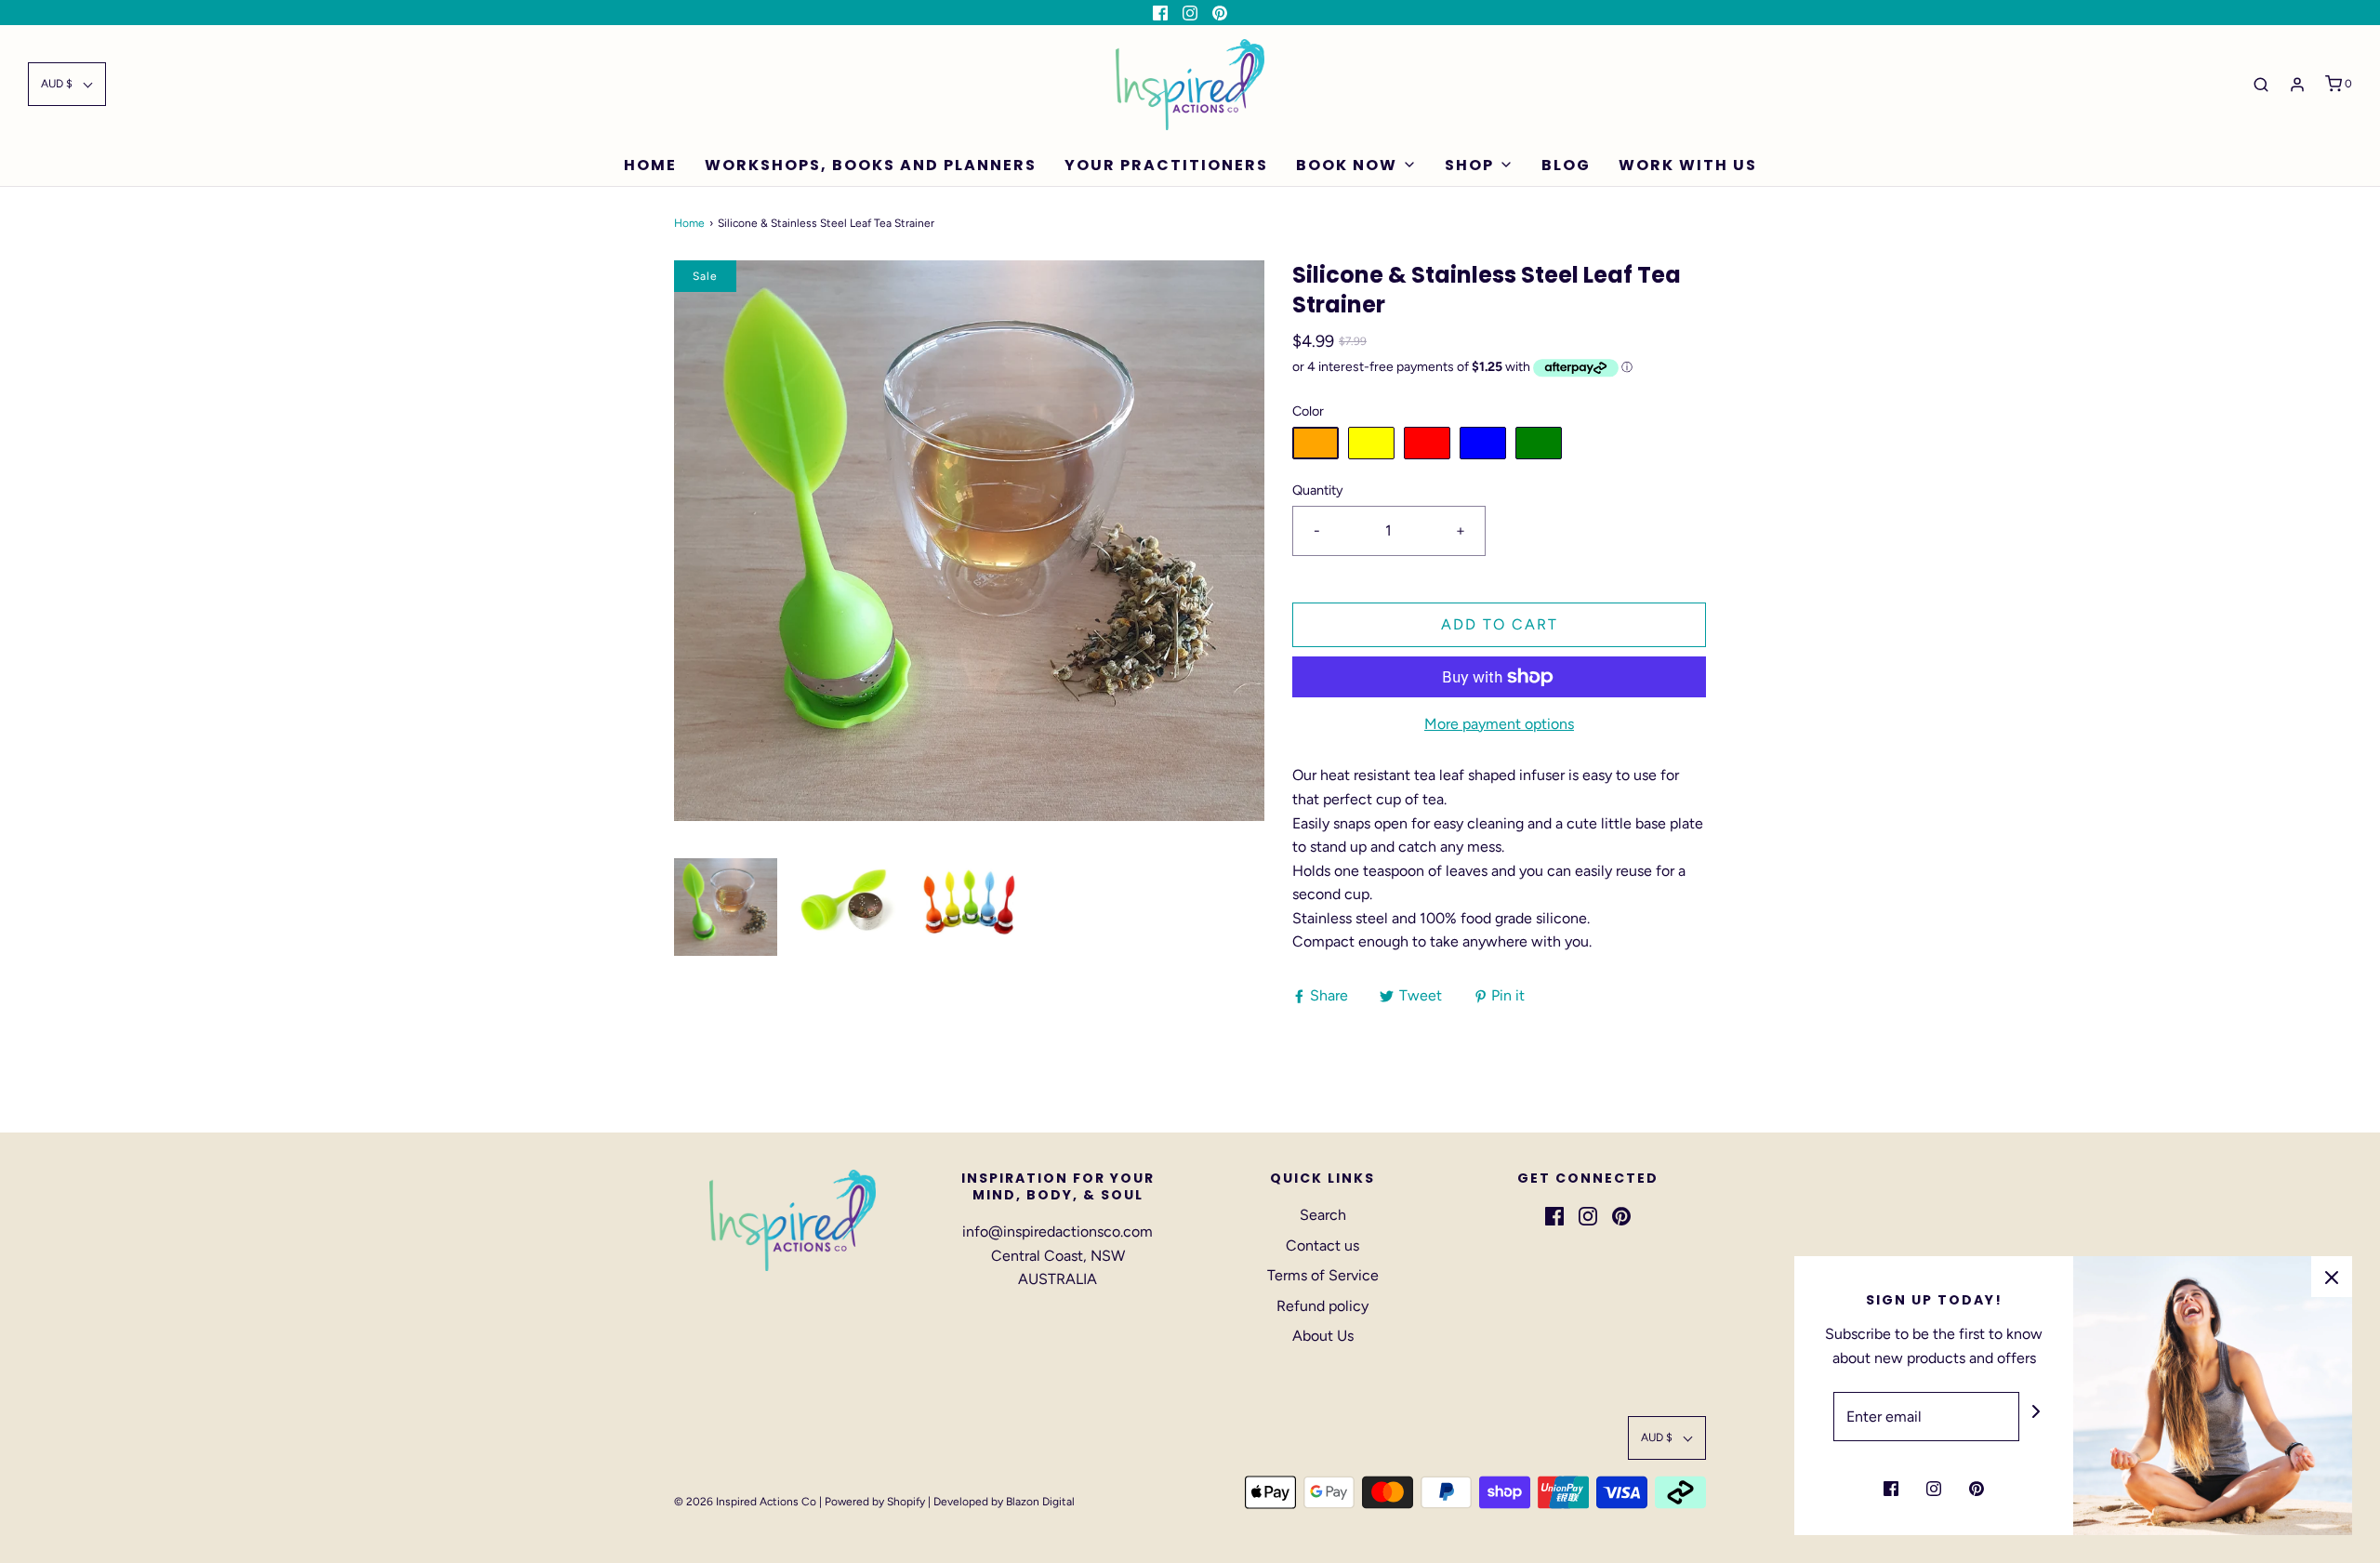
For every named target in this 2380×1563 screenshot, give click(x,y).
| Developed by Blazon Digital (1000, 1502)
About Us (1323, 1336)
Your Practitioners (1166, 165)
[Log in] (2297, 85)
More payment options (1499, 724)
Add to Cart (1500, 624)
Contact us (1322, 1245)
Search (1323, 1215)
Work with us (1688, 165)
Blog (1566, 165)
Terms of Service (1323, 1275)
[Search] (2261, 85)
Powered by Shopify (875, 1502)
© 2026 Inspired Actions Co (745, 1502)
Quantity (1318, 490)
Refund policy (1322, 1306)
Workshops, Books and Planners (871, 165)
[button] (67, 84)
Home (650, 165)
